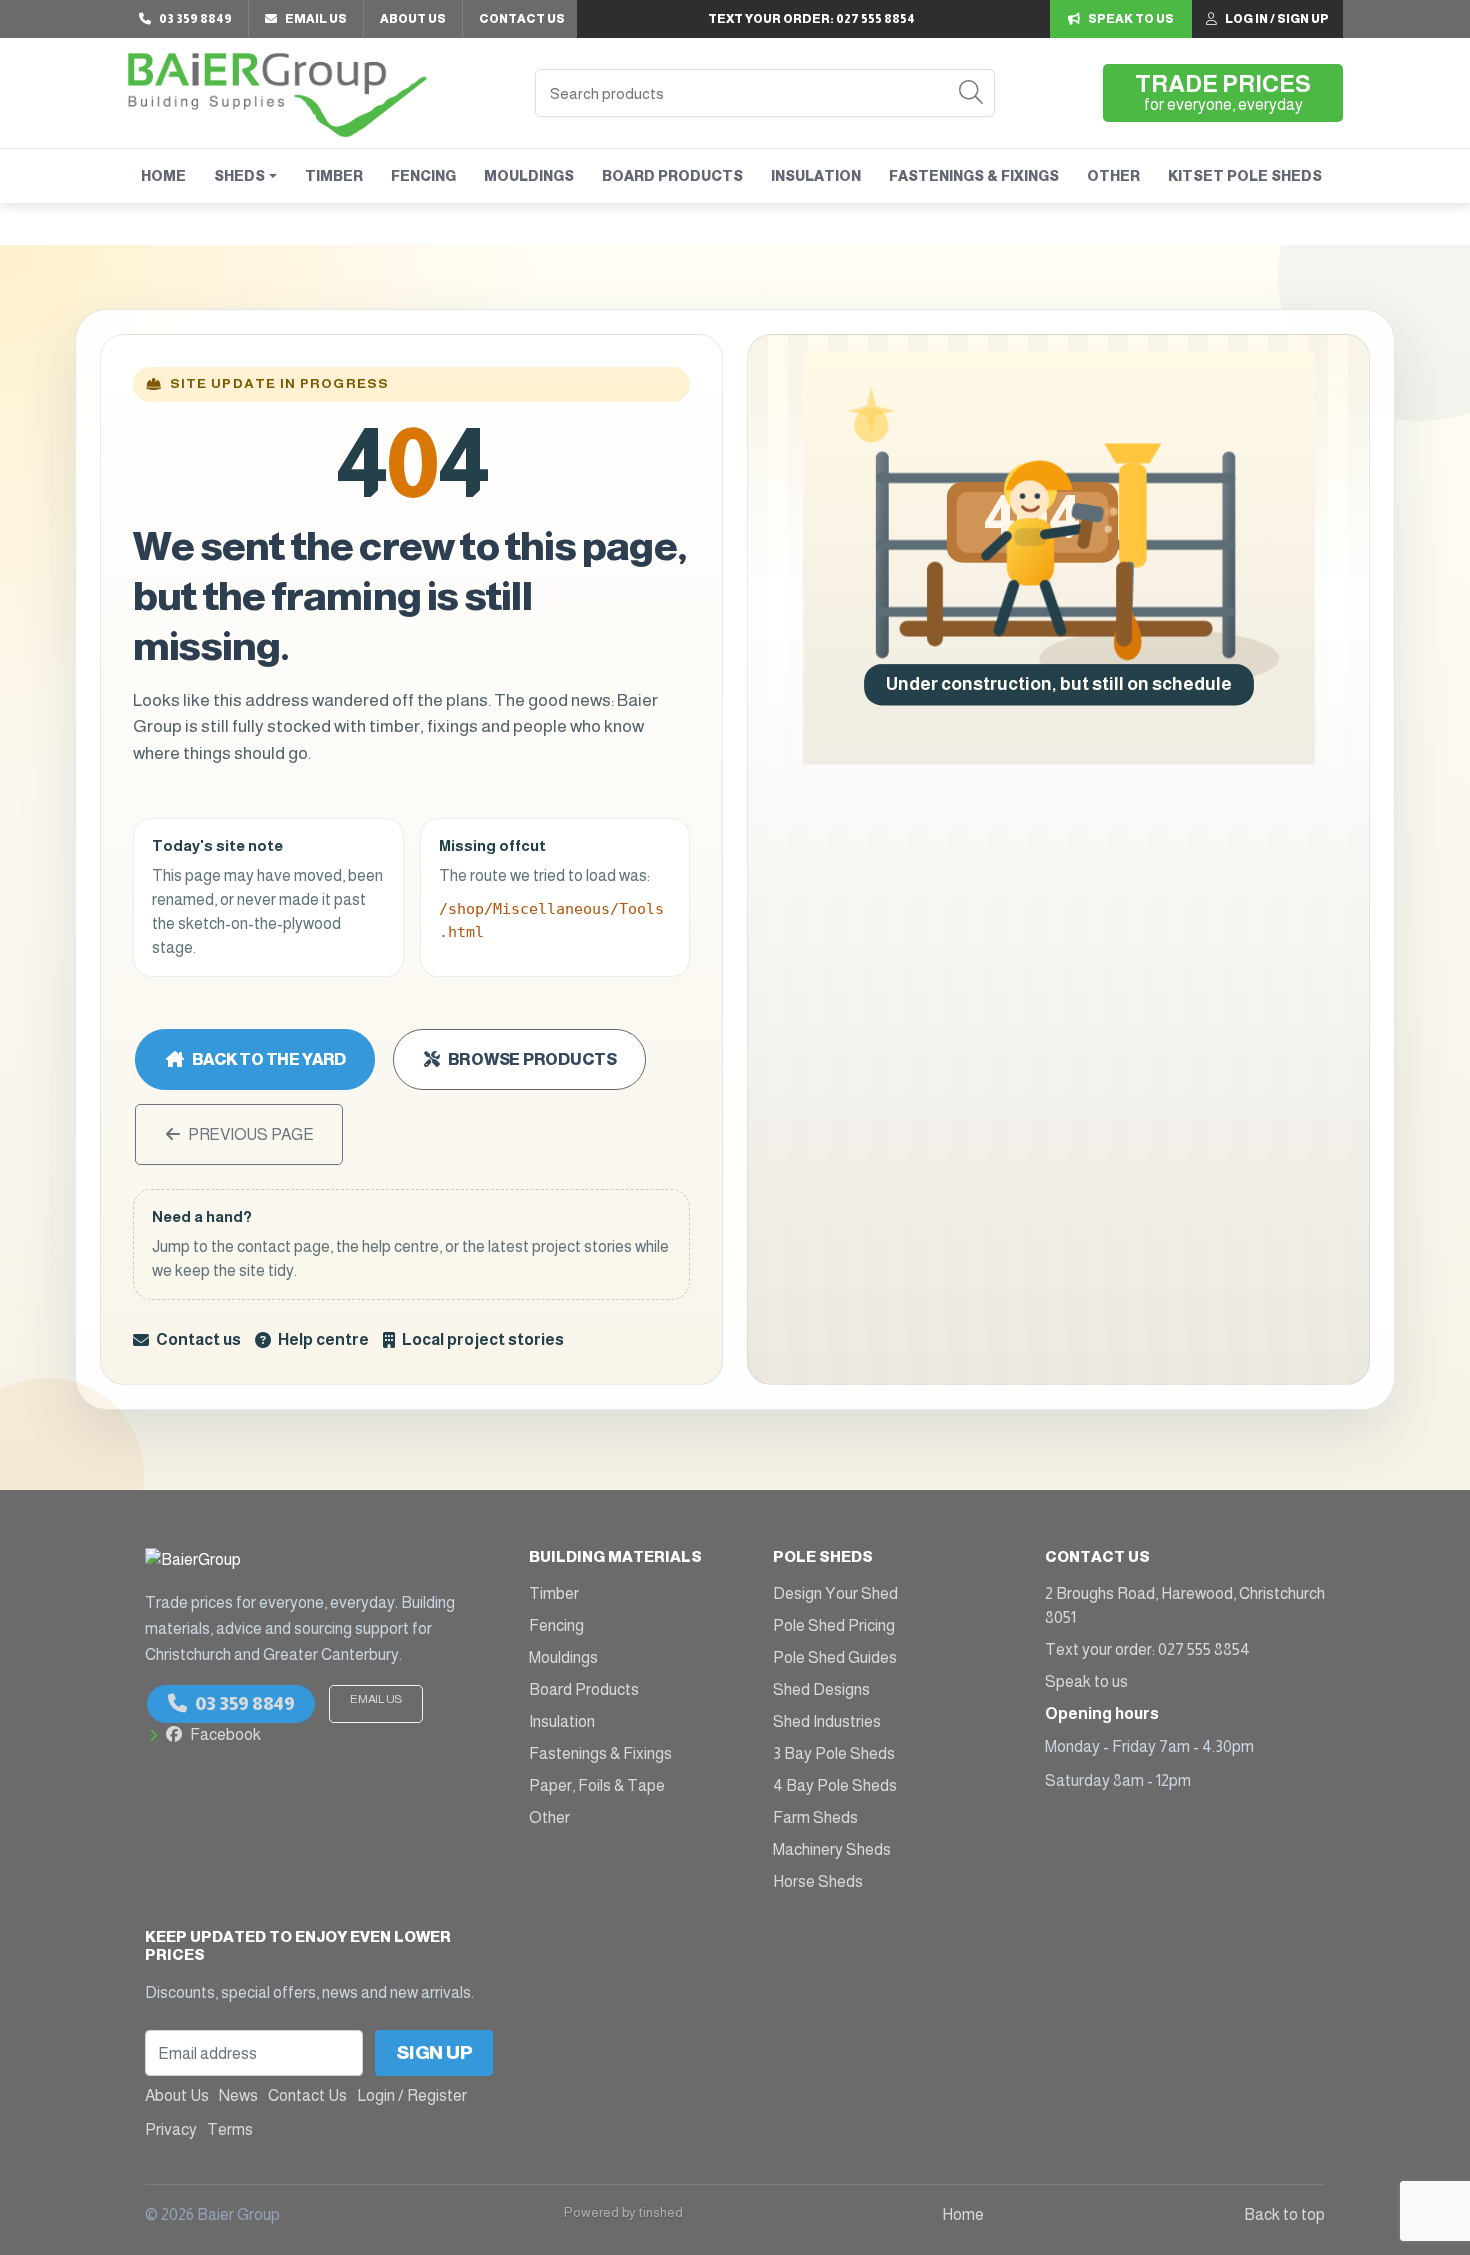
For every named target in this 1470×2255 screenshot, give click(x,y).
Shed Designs (821, 1689)
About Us (413, 19)
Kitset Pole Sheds (1245, 176)
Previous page (251, 1134)
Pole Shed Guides (835, 1657)
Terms (230, 2129)
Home (163, 176)
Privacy (171, 2129)
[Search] (971, 93)
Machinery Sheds (832, 1849)
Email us (376, 1699)
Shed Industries (827, 1721)
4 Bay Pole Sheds (835, 1785)
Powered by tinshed (623, 2212)
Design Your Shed (835, 1593)
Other (1113, 176)
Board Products (672, 176)
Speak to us (1086, 1681)
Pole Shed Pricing (834, 1625)
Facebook (225, 1734)
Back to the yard (269, 1059)
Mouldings (529, 176)
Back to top (1284, 2214)
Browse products (532, 1059)
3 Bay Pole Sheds (834, 1753)
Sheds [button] (239, 176)
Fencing (423, 176)
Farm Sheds (815, 1817)
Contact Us (522, 19)
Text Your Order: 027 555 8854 (811, 19)
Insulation (816, 176)
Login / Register (412, 2095)
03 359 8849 (245, 1703)
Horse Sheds (818, 1881)
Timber (334, 176)
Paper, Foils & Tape (597, 1785)
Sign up (434, 2052)
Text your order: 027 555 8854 (1147, 1649)
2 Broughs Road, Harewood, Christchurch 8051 (1185, 1605)
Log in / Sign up (1277, 19)
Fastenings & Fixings (974, 176)
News (238, 2095)
